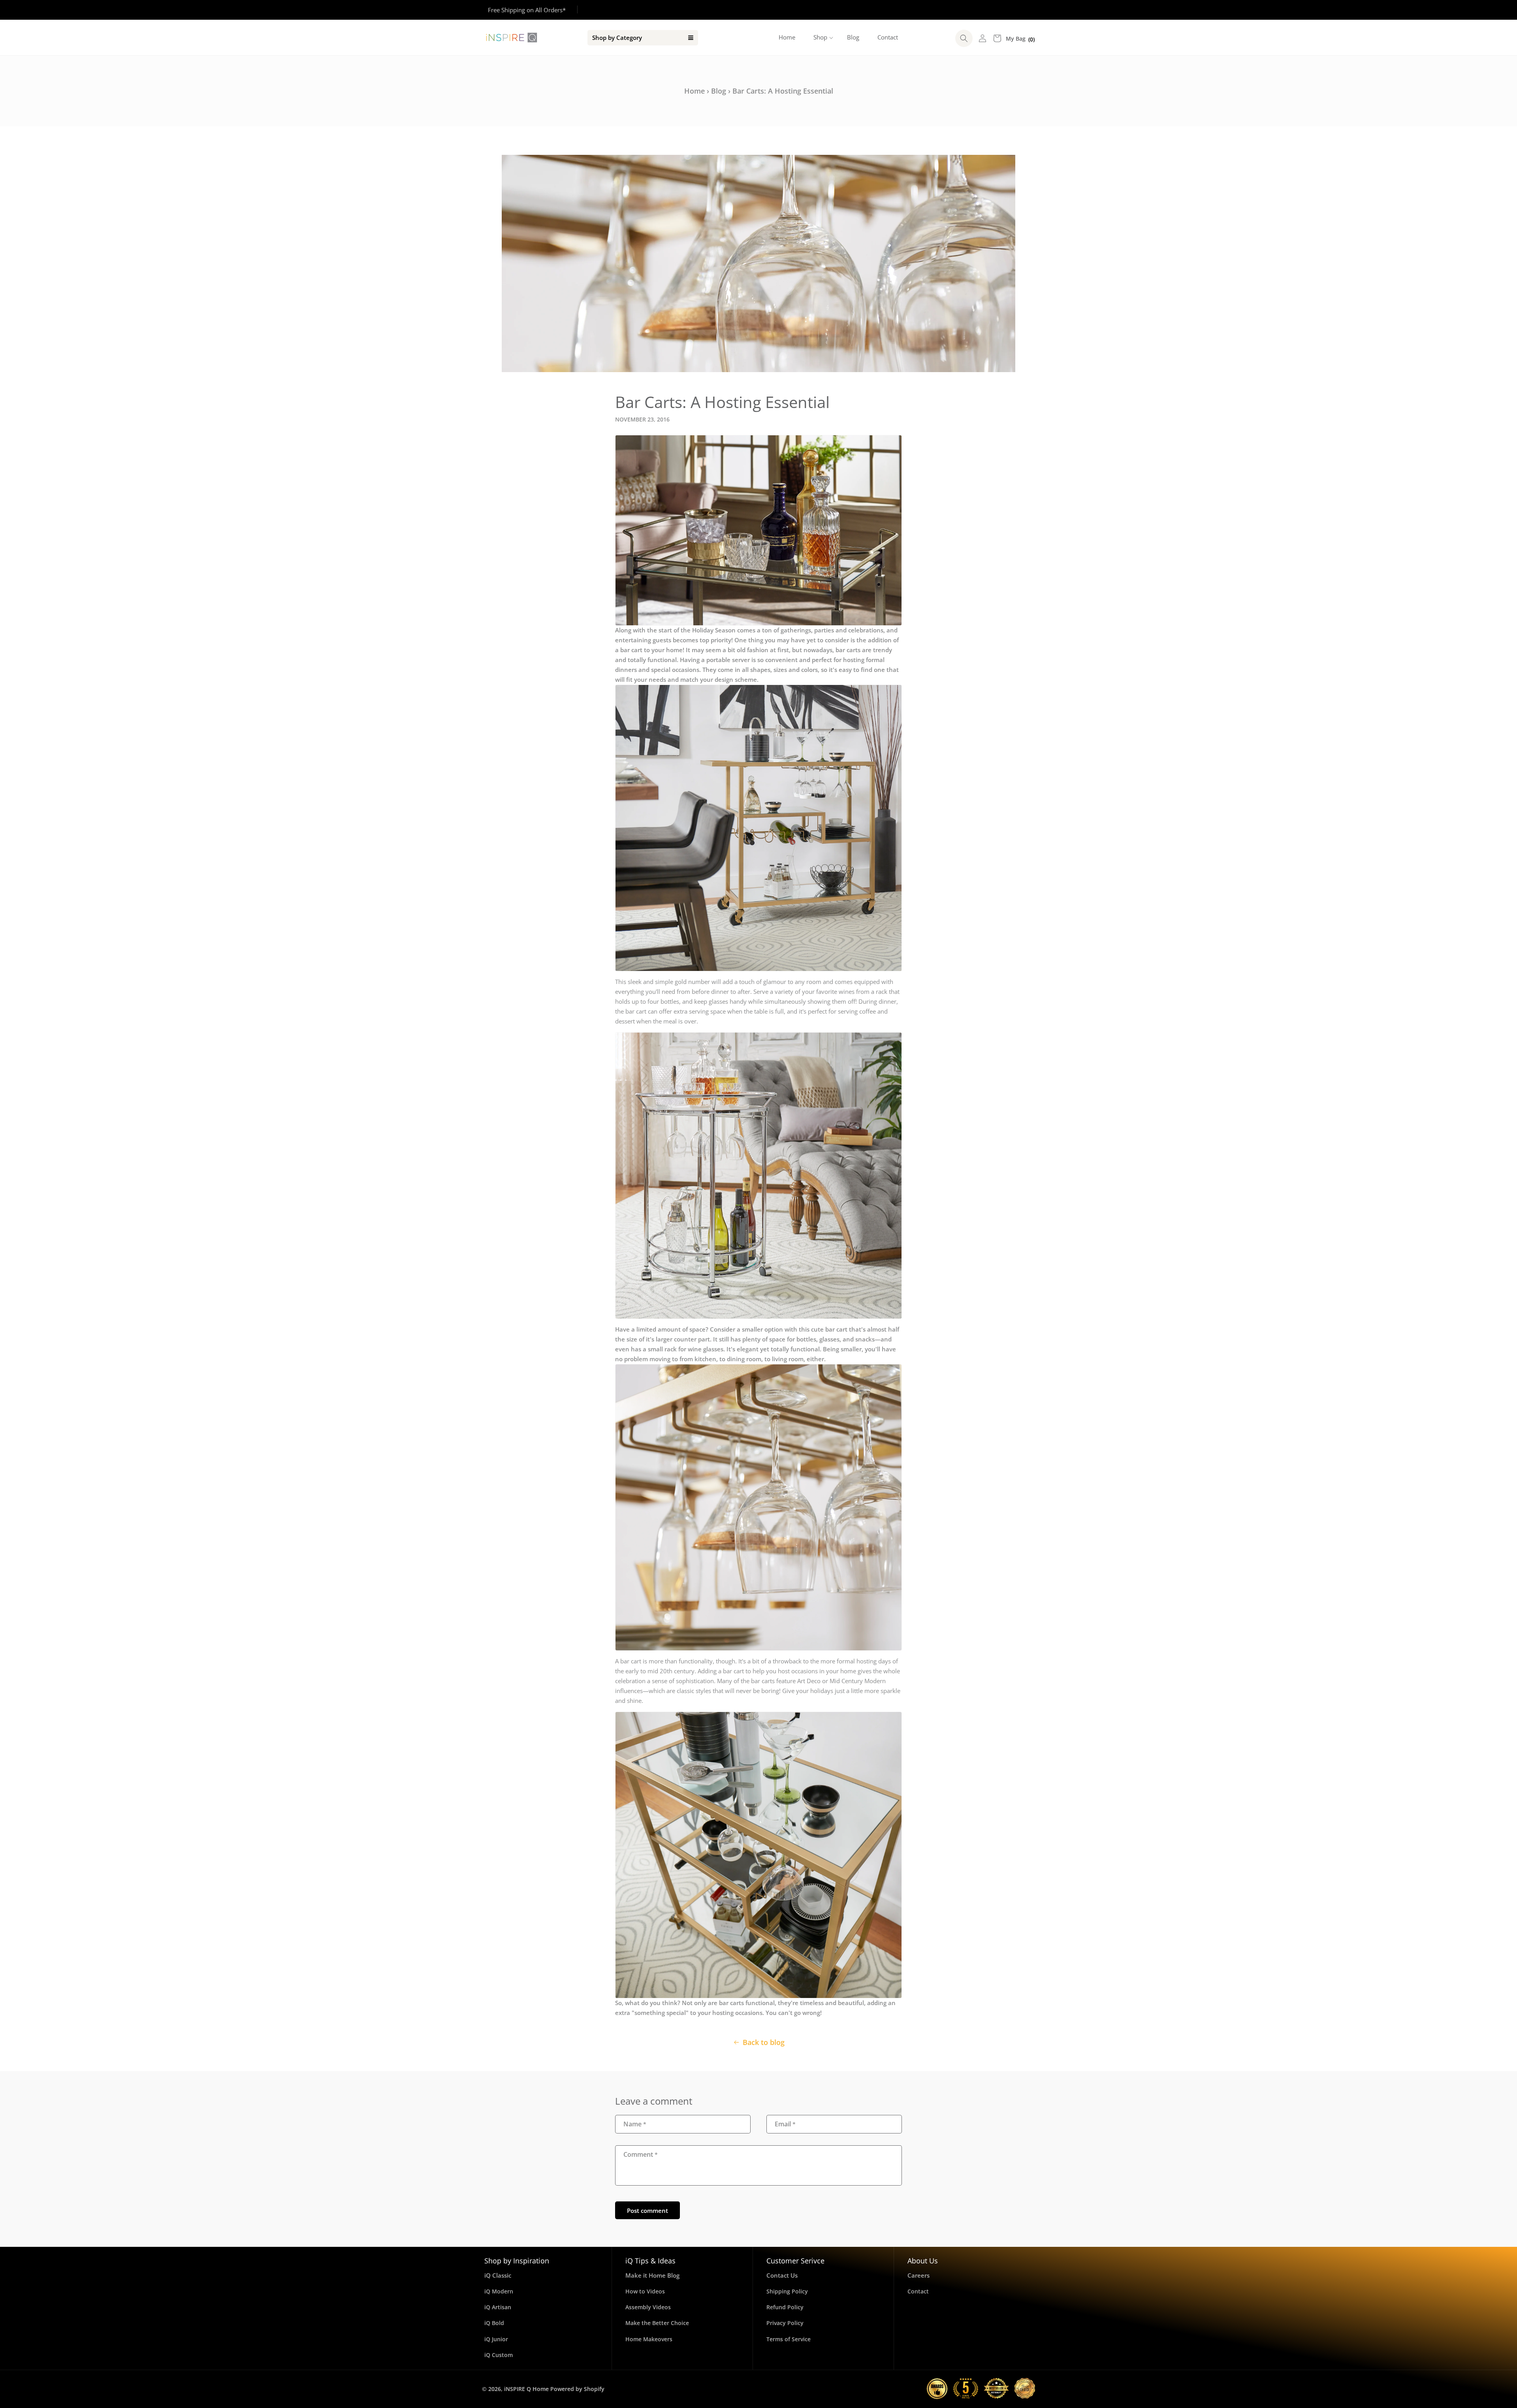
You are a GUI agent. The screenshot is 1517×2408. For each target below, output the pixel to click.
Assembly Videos (648, 2307)
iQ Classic (498, 2275)
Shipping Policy (787, 2291)
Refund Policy (785, 2307)
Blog (719, 91)
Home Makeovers (649, 2339)
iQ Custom (499, 2355)
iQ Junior (496, 2339)
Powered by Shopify (577, 2389)
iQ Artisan (498, 2307)
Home (695, 91)
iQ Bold (494, 2323)
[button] (821, 38)
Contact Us (782, 2275)
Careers (918, 2275)
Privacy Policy (785, 2323)
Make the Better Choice (657, 2323)
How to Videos (645, 2291)
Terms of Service (789, 2339)
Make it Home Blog (652, 2275)
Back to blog (764, 2042)
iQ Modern (499, 2291)
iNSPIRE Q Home (526, 2389)
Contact (918, 2291)
